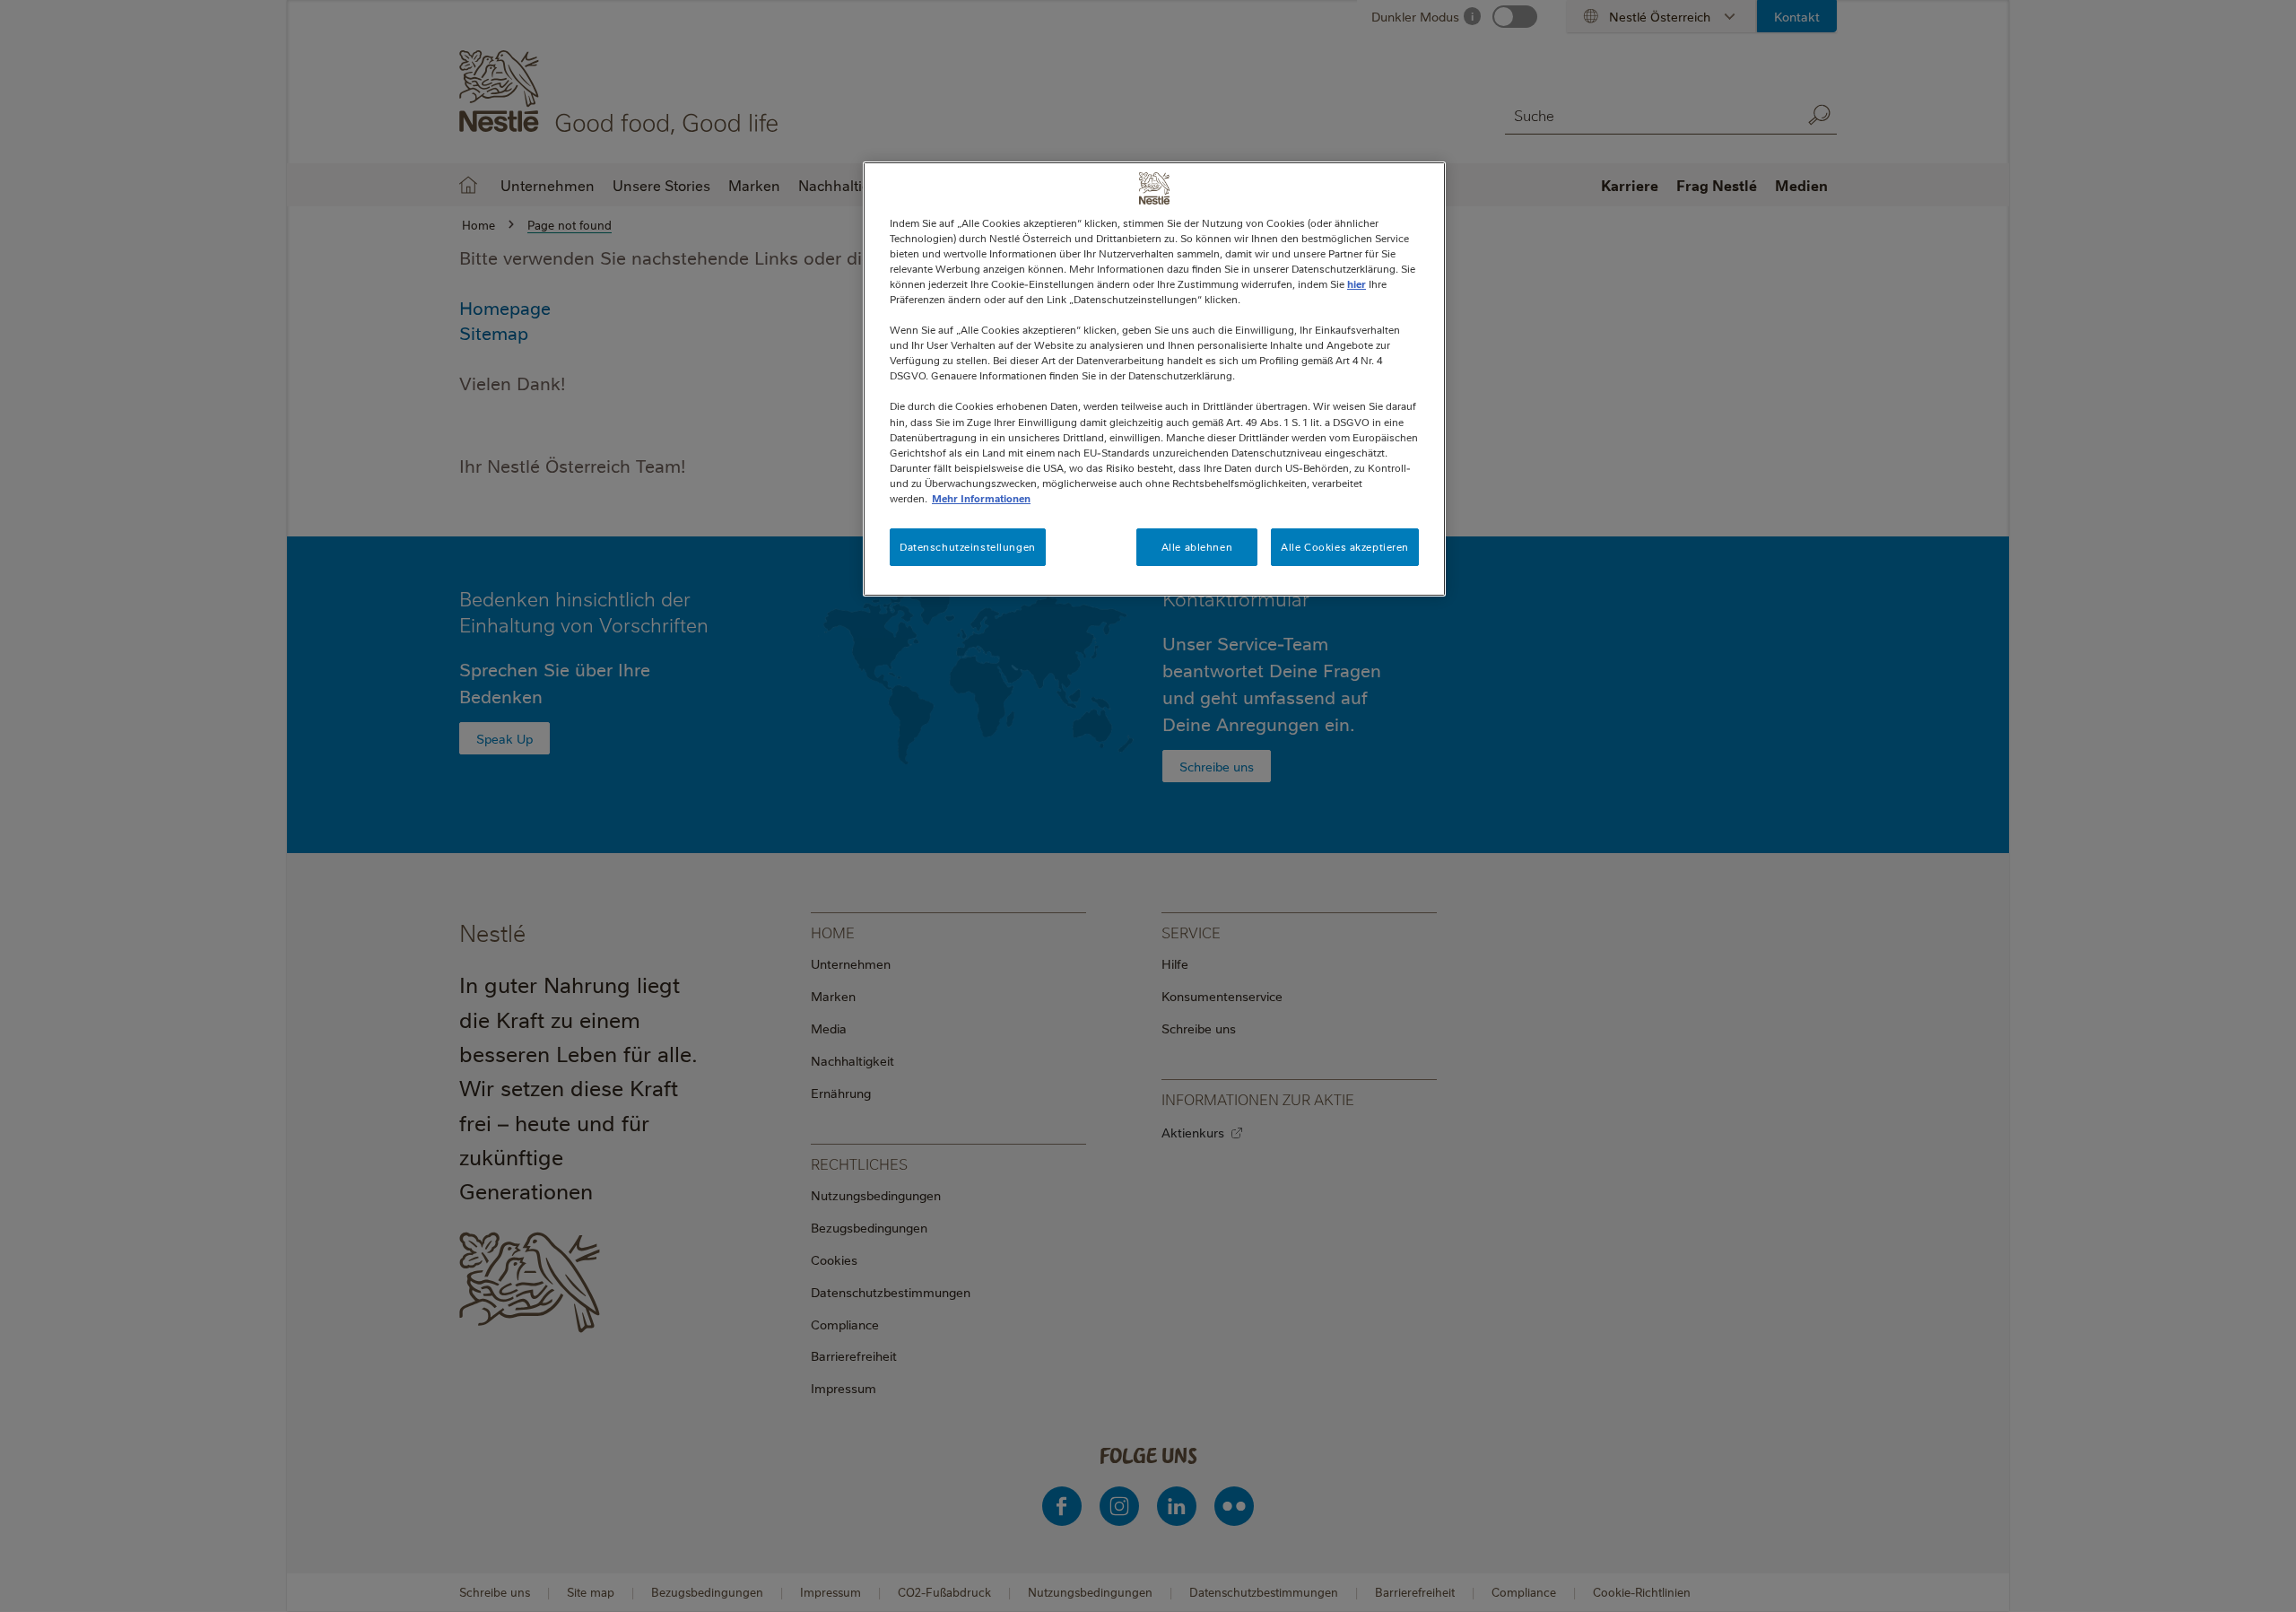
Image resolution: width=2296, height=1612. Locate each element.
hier (1357, 284)
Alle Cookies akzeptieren (1345, 547)
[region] (1154, 379)
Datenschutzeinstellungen (968, 547)
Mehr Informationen (981, 498)
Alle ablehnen (1197, 547)
